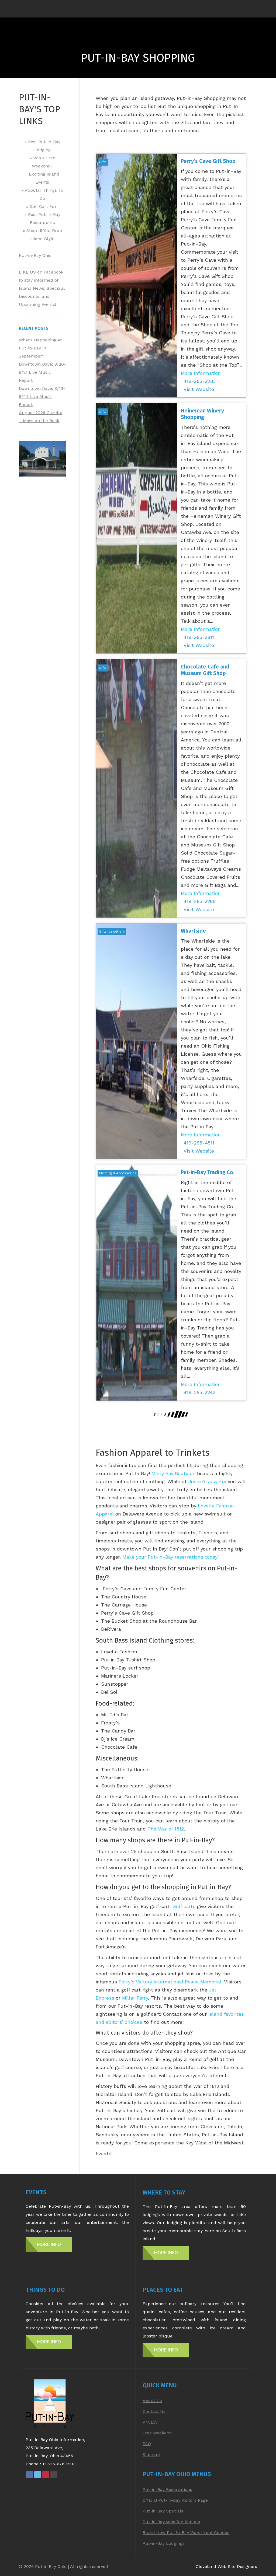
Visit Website (199, 389)
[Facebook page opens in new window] (30, 2475)
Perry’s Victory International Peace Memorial (170, 1982)
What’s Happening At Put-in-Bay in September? (40, 348)
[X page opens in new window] (38, 2475)
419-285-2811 (199, 637)
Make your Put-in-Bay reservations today (170, 1557)
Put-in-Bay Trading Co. (208, 1172)
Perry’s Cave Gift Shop (208, 161)
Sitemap (151, 2454)
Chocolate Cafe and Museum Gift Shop (205, 670)
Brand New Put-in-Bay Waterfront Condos (186, 2533)
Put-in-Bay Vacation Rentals (171, 2522)
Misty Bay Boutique (173, 1473)
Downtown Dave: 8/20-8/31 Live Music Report (42, 372)
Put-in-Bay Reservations (167, 2489)
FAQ (147, 2444)
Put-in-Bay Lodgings (164, 2543)
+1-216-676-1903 (59, 2464)
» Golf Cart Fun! (42, 206)
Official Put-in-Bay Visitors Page (175, 2500)
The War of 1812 (166, 1829)
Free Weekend (157, 2433)
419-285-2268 (200, 901)
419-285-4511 (199, 1143)
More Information (201, 373)
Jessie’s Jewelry (207, 1481)
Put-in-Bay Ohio (35, 255)
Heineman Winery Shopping (202, 414)
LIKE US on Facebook (41, 272)
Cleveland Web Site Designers (226, 2566)
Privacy (150, 2422)
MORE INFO (49, 2244)
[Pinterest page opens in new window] (46, 2475)
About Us (152, 2401)
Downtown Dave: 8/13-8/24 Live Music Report (42, 396)
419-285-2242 (199, 1392)
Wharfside (193, 931)
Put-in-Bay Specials (163, 2511)
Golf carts (184, 1906)
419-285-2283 (200, 381)
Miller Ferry (135, 1998)
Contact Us (154, 2411)
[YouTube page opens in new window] (54, 2475)
